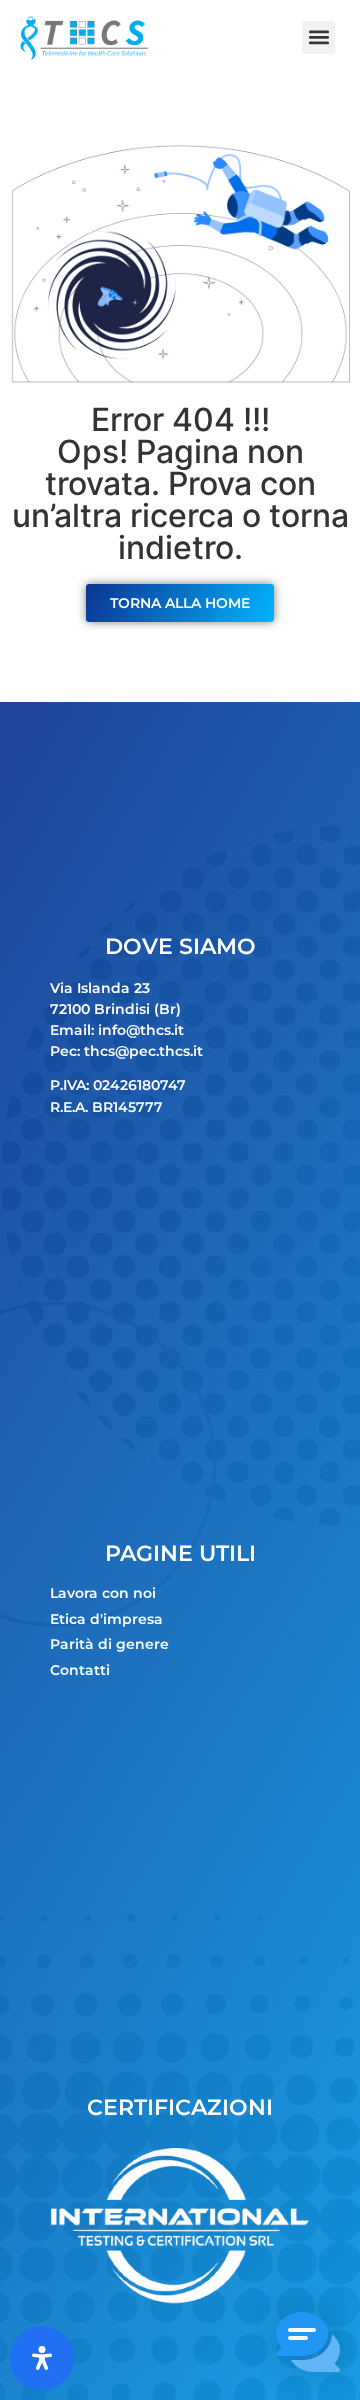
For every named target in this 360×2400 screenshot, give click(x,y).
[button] (318, 37)
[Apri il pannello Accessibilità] (42, 2358)
